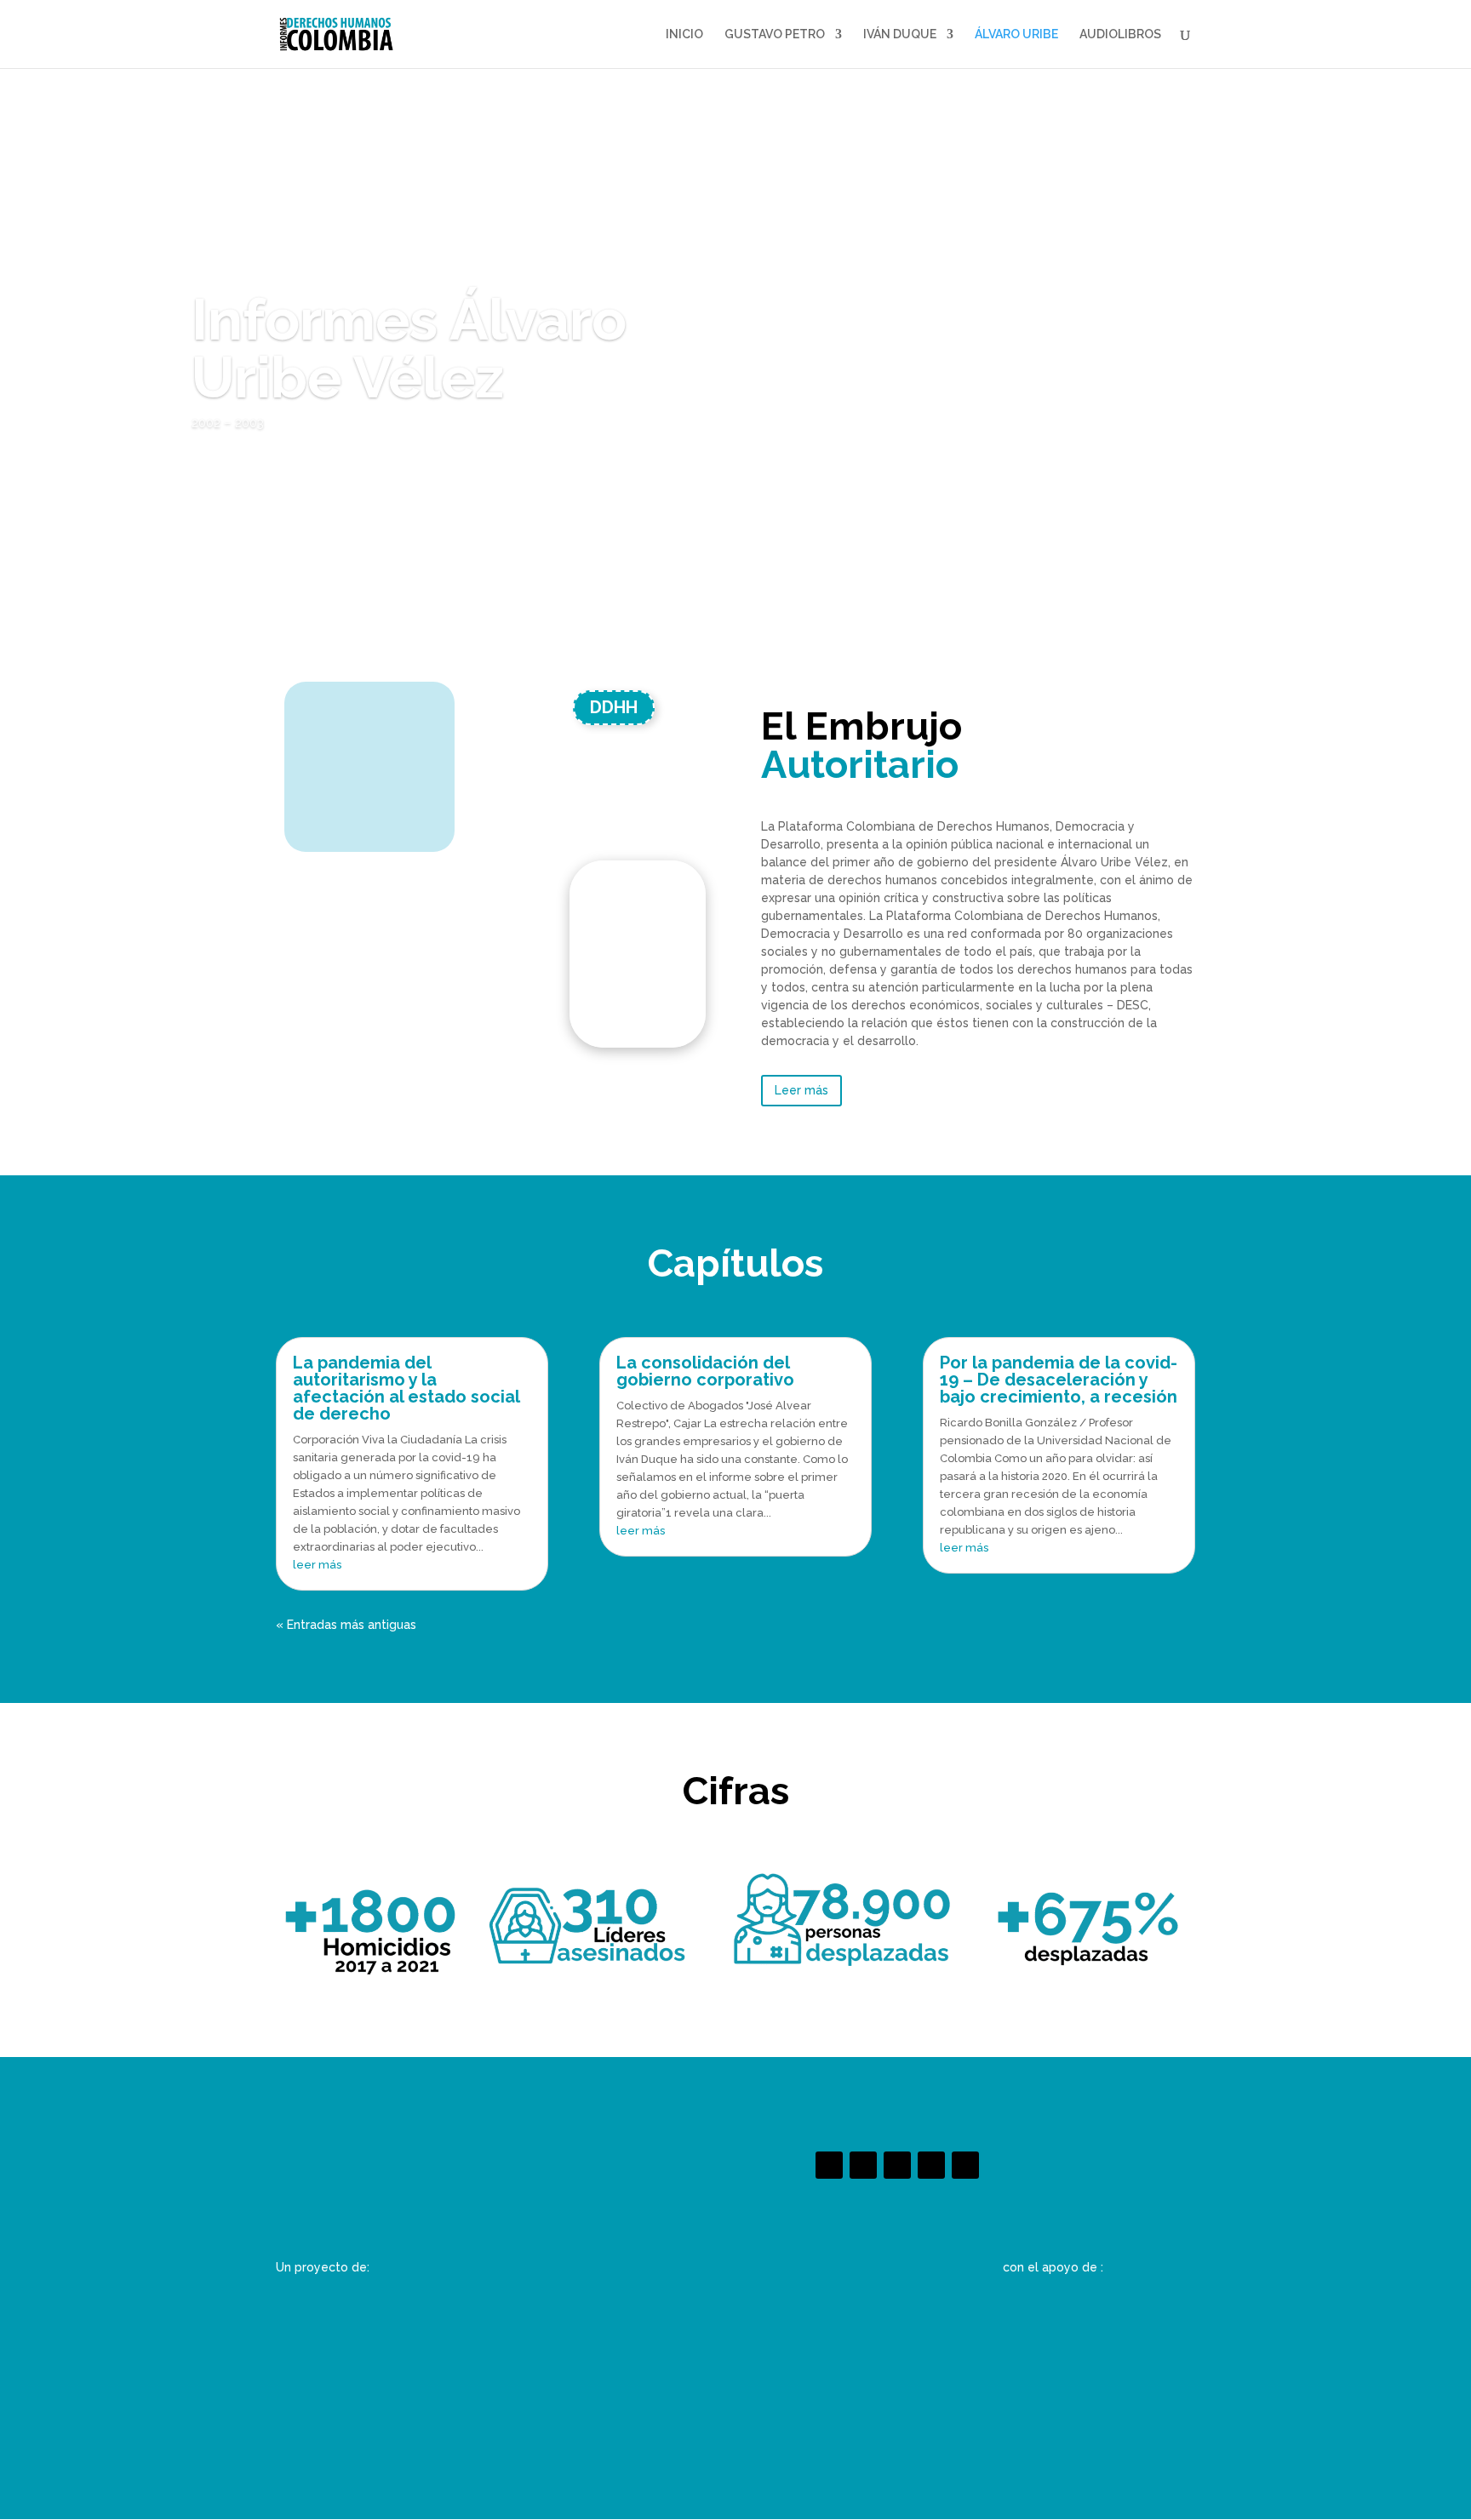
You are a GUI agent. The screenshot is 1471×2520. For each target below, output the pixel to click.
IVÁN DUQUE (900, 34)
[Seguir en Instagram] (897, 2165)
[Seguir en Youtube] (965, 2165)
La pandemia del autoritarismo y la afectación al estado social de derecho (406, 1388)
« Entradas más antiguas (346, 1625)
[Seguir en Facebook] (829, 2165)
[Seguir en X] (863, 2165)
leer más (317, 1565)
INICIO (684, 34)
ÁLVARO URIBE (1016, 34)
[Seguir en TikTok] (931, 2165)
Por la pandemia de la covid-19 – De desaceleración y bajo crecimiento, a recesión (1059, 1380)
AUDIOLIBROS (1120, 34)
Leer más (801, 1090)
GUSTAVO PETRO (775, 34)
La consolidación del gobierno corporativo (705, 1371)
